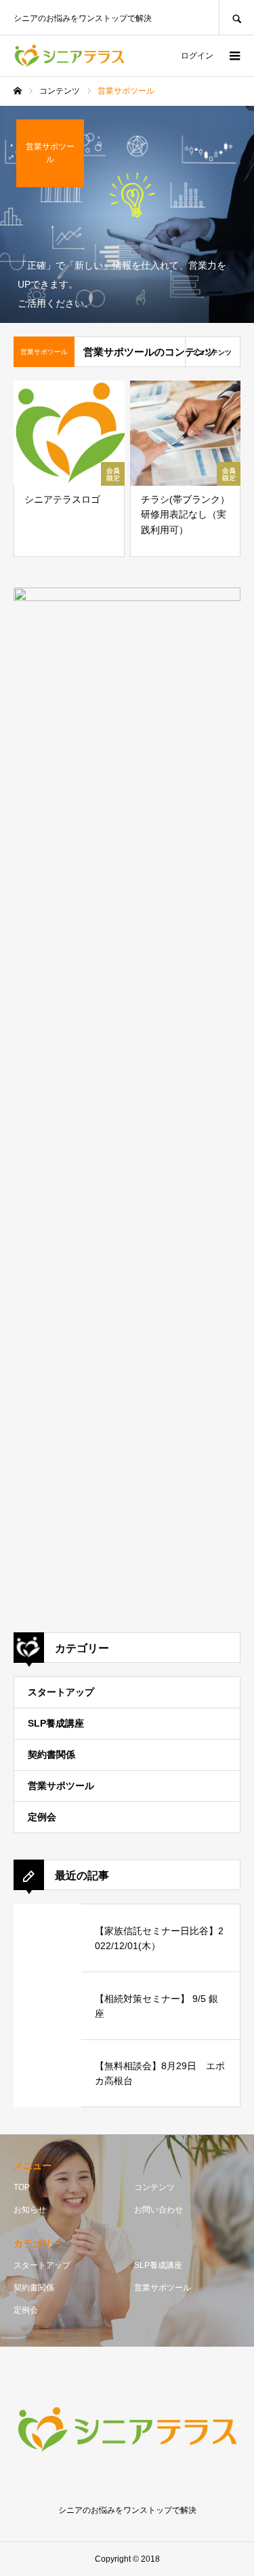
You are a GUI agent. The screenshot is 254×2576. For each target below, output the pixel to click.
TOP (22, 2187)
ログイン (197, 56)
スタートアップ (61, 1692)
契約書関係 (51, 1754)
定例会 (42, 1817)
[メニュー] (234, 56)
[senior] (69, 56)
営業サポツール (61, 1786)
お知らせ (30, 2210)
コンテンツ (154, 2187)
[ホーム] (18, 91)
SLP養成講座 (56, 1723)
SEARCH (236, 17)
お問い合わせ (158, 2210)
